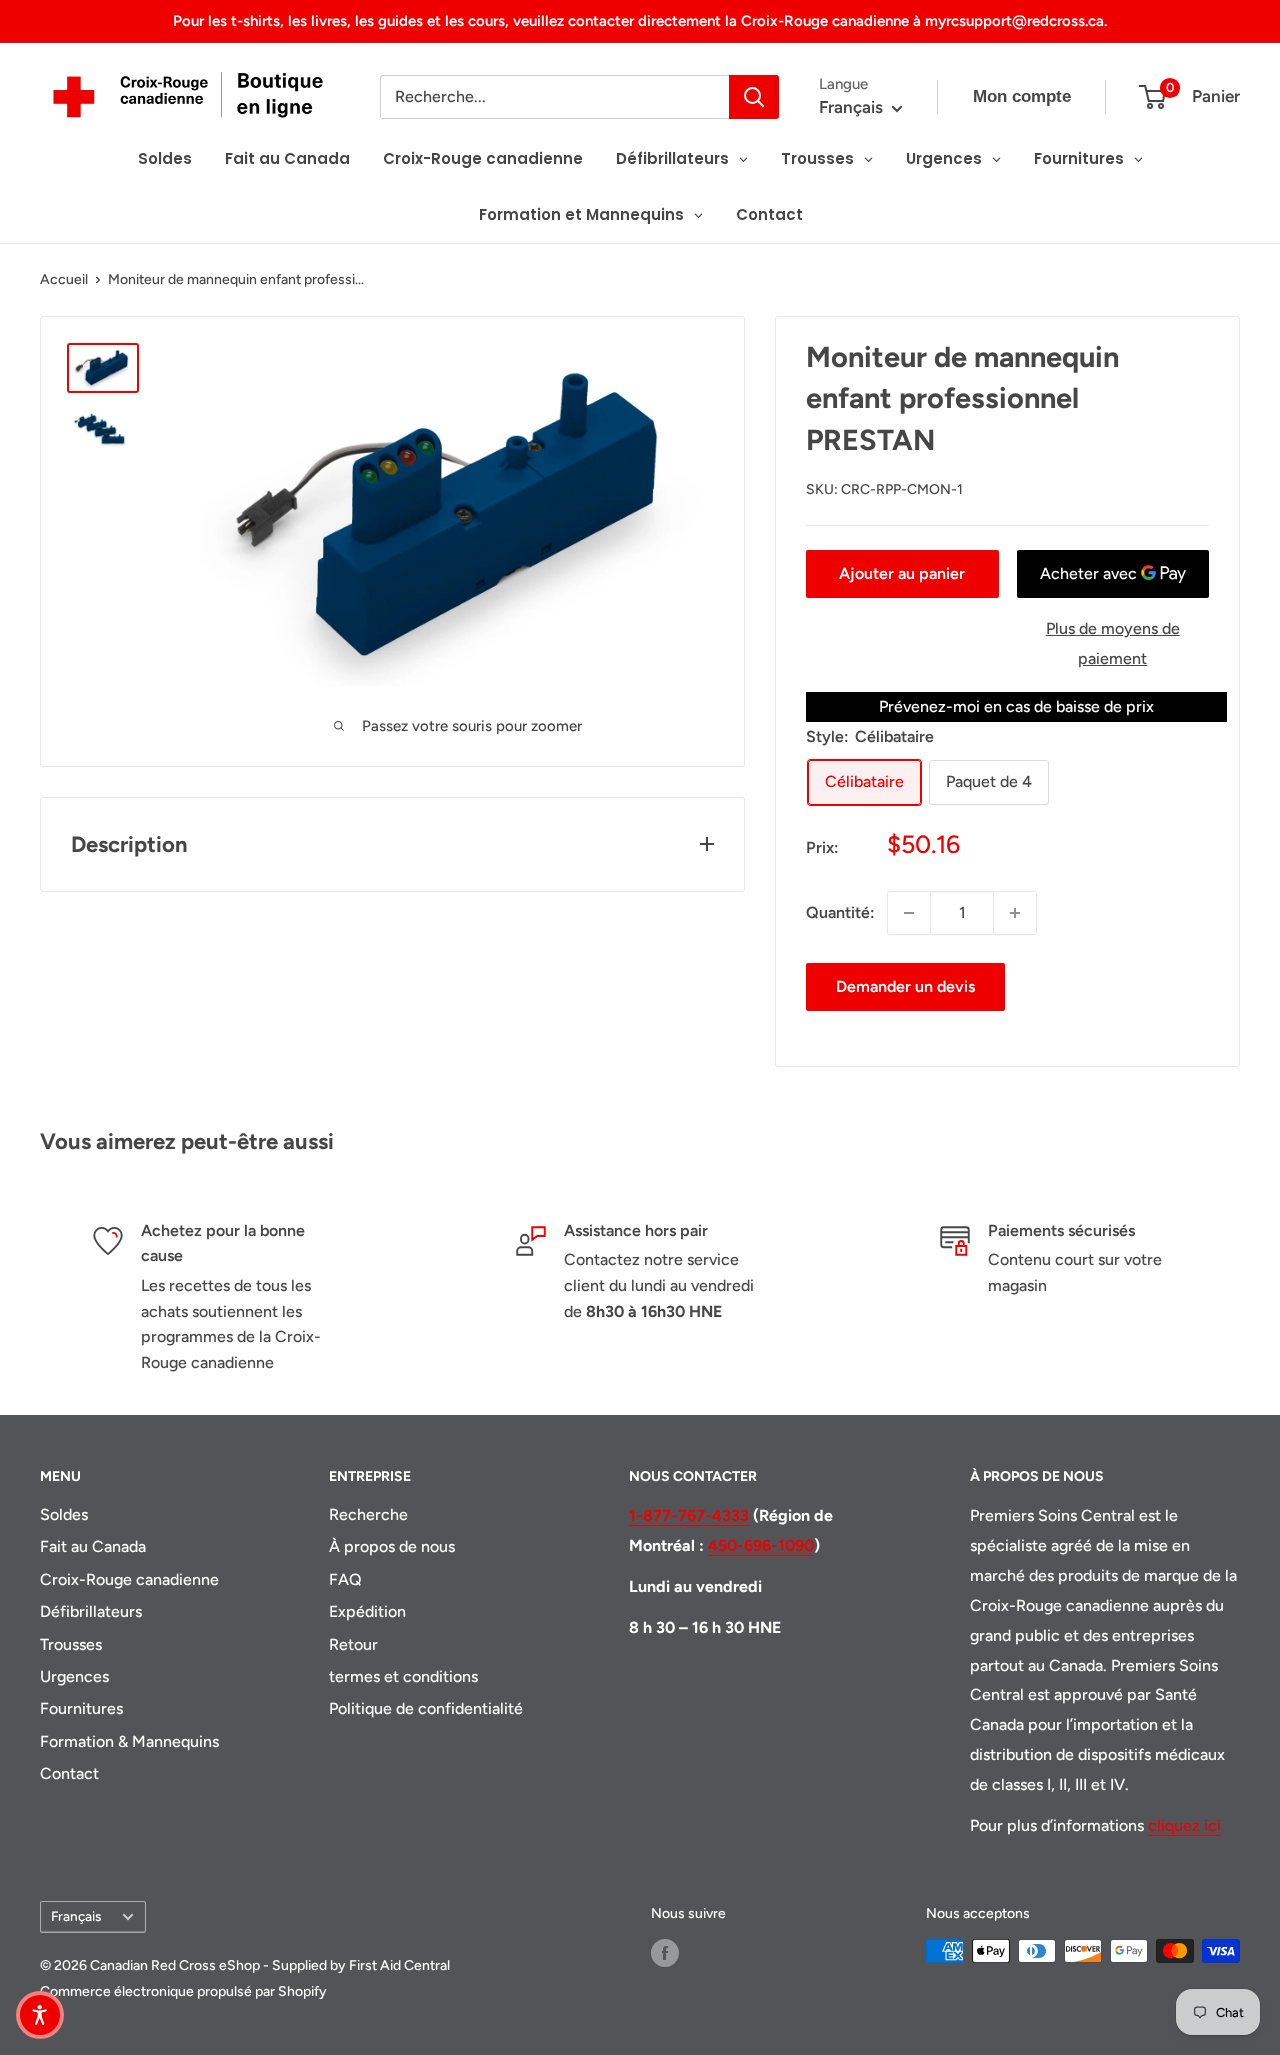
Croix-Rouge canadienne (129, 1579)
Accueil (64, 279)
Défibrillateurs (91, 1611)
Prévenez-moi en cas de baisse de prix (1016, 706)
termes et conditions (403, 1676)
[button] (40, 2015)
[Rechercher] (754, 97)
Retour (353, 1644)
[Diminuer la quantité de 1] (909, 913)
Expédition (367, 1611)
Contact (69, 1773)
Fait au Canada (93, 1546)
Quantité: (840, 912)
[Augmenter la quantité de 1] (1015, 913)
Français (76, 1916)
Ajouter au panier (902, 573)
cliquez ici (1184, 1825)
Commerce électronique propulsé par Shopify (183, 1991)
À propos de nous (392, 1546)
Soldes (64, 1514)
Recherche (368, 1514)
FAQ (345, 1579)
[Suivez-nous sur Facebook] (665, 1953)
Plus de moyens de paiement (1113, 643)
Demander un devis (905, 986)
